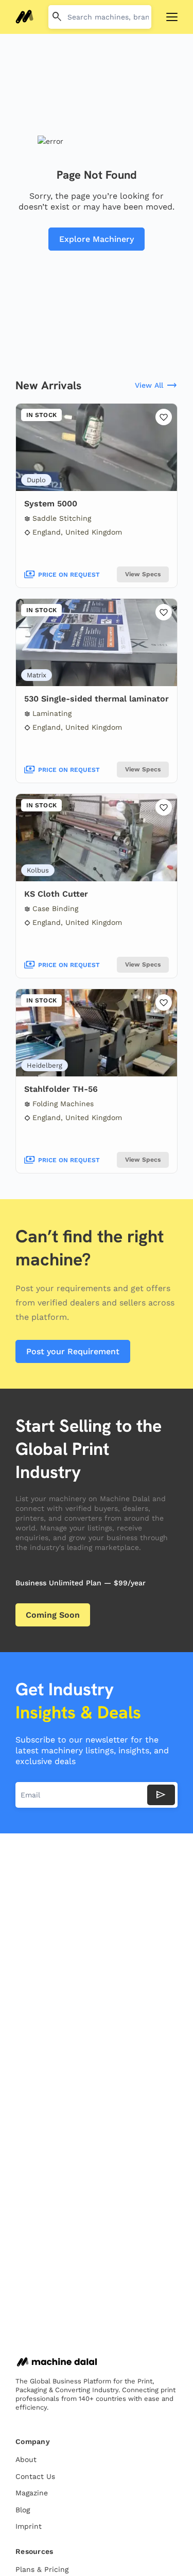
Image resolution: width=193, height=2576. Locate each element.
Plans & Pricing (42, 2569)
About (26, 2459)
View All (156, 386)
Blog (23, 2510)
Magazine (32, 2493)
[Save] (164, 417)
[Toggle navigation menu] (172, 17)
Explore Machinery (97, 239)
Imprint (29, 2526)
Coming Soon (53, 1615)
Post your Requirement (73, 1351)
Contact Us (35, 2476)
